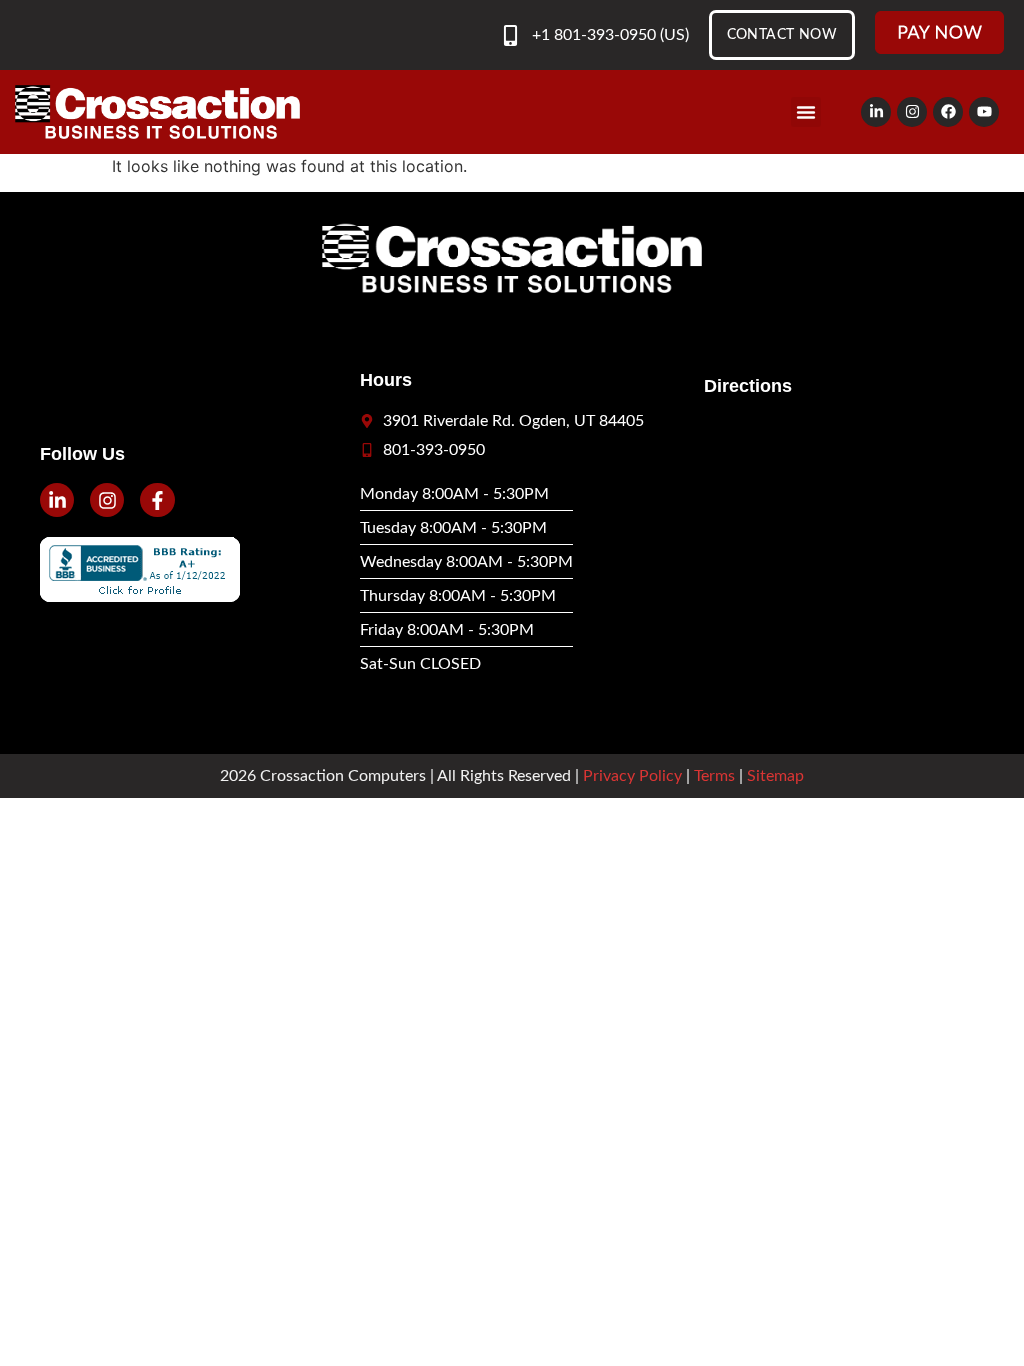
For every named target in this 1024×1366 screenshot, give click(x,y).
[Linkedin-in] (876, 112)
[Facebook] (948, 112)
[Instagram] (912, 112)
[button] (806, 112)
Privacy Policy (632, 776)
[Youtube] (984, 112)
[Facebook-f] (157, 500)
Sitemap (775, 776)
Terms (714, 776)
